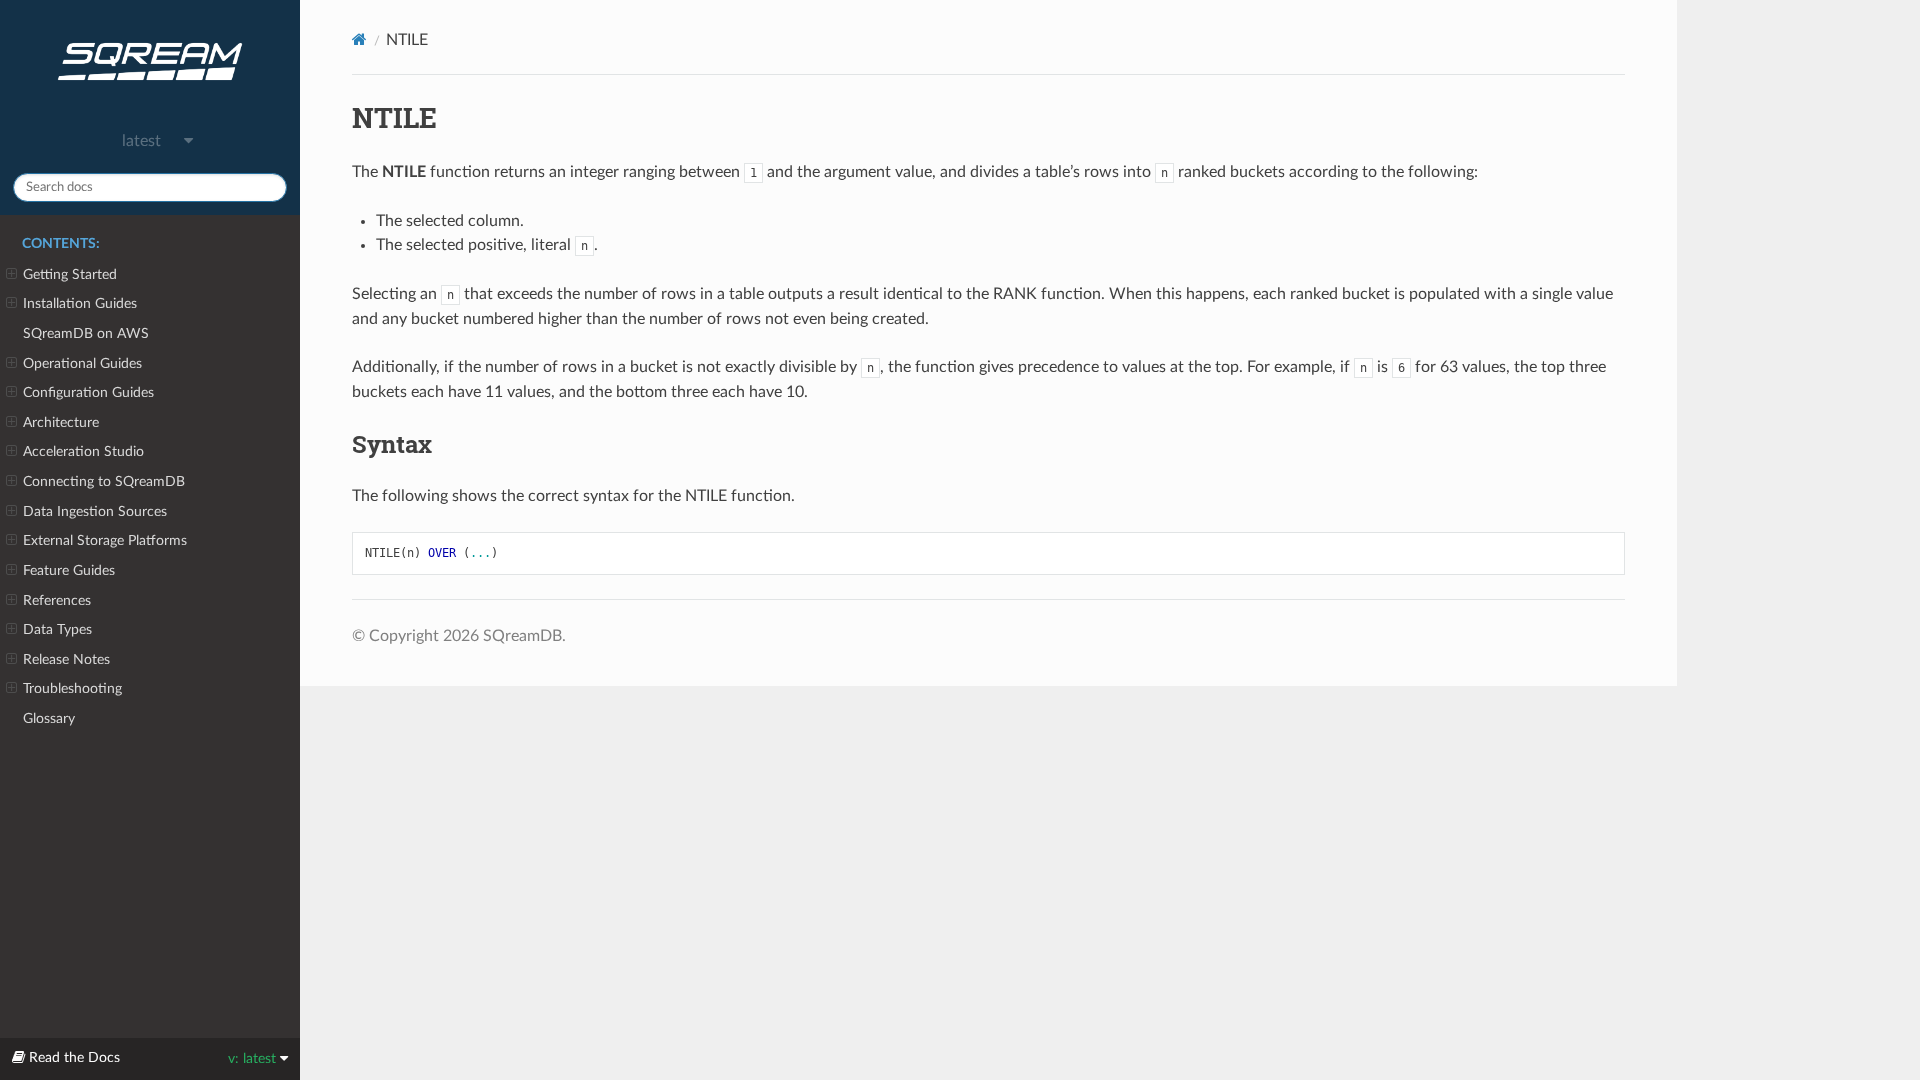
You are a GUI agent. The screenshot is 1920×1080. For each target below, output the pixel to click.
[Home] (359, 39)
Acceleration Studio (83, 451)
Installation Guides (80, 303)
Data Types (57, 629)
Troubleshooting (72, 688)
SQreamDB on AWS (86, 333)
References (57, 600)
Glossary (49, 718)
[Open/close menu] (11, 275)
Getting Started (70, 274)
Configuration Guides (88, 392)
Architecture (61, 422)
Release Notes (66, 659)
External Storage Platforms (105, 540)
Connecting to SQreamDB (104, 481)
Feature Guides (69, 570)
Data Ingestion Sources (95, 511)
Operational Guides (82, 363)
